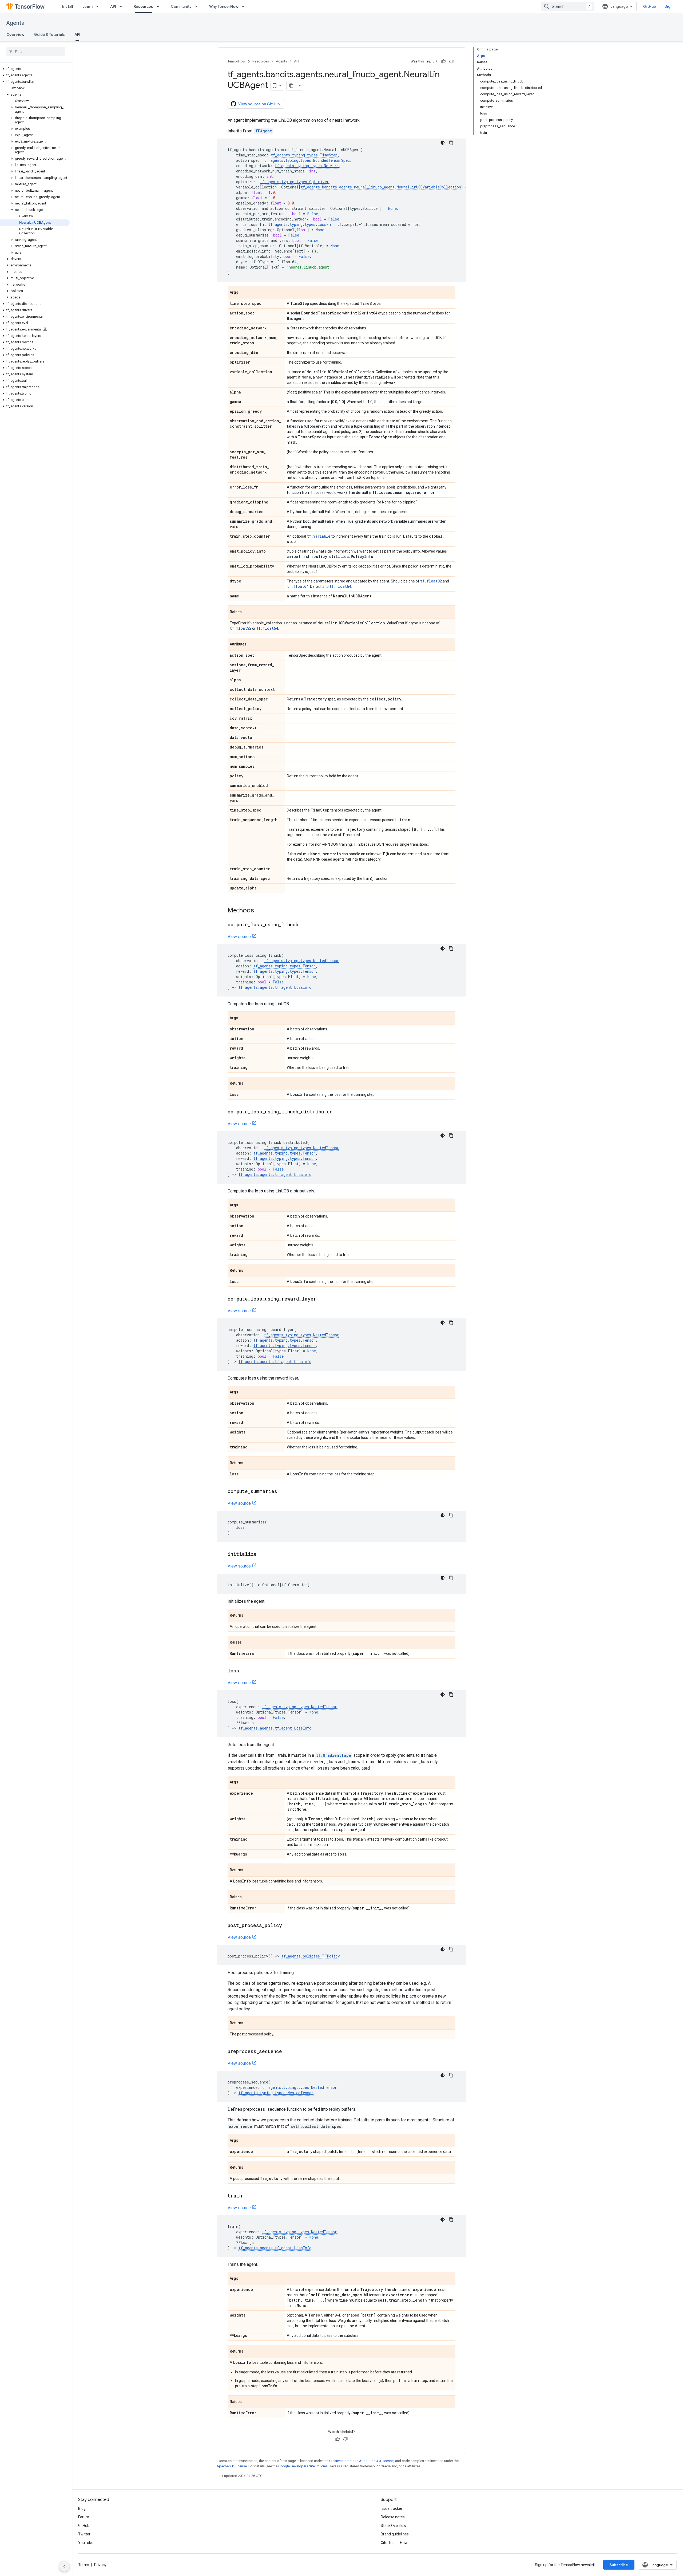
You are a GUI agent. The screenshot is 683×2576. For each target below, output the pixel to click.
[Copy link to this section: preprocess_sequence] (287, 2052)
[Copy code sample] (451, 143)
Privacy (100, 2565)
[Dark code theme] (443, 143)
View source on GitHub (259, 104)
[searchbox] (36, 52)
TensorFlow (237, 61)
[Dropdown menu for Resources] (160, 6)
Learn (88, 6)
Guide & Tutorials (49, 34)
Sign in (671, 6)
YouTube (86, 2543)
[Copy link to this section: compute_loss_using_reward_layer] (322, 1299)
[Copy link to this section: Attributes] (252, 645)
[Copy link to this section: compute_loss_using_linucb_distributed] (338, 1112)
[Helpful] (443, 61)
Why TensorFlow (224, 6)
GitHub (650, 6)
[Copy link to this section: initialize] (262, 1554)
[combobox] (568, 6)
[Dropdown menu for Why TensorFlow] (245, 6)
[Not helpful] (451, 61)
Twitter (84, 2534)
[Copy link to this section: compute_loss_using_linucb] (304, 925)
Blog (82, 2508)
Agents (15, 23)
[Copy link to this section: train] (247, 2196)
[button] (35, 69)
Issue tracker (392, 2508)
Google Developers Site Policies (303, 2466)
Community (181, 6)
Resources (143, 6)
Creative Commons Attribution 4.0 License (361, 2461)
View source (239, 937)
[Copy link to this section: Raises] (247, 612)
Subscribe (619, 2565)
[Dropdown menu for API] (122, 6)
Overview (15, 34)
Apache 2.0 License (232, 2466)
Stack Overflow (394, 2526)
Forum (84, 2517)
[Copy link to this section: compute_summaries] (283, 1492)
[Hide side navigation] (64, 2566)
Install (67, 6)
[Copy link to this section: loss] (245, 1671)
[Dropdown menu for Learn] (99, 6)
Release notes (393, 2517)
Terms (84, 2565)
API (113, 6)
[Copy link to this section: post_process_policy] (287, 1926)
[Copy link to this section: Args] (244, 293)
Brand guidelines (395, 2534)
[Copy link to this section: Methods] (259, 911)
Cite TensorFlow (394, 2543)
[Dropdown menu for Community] (198, 6)
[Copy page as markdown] (291, 86)
